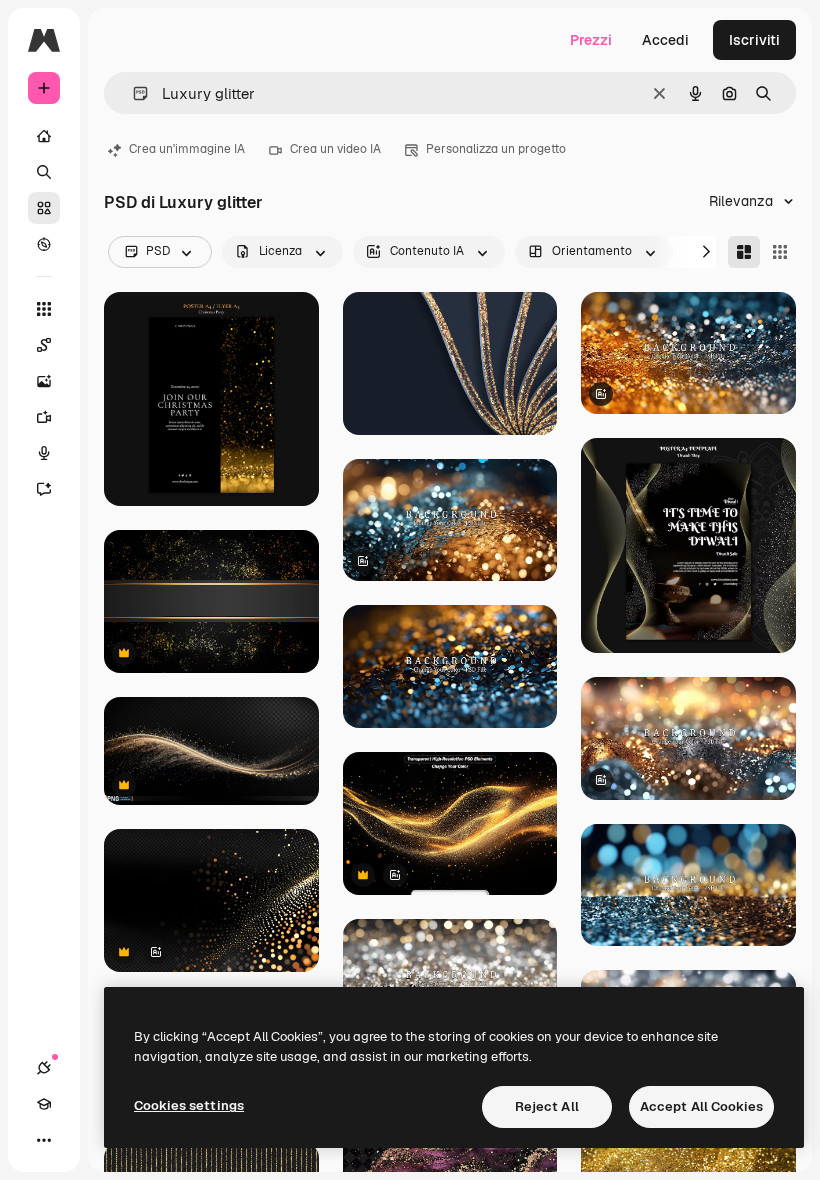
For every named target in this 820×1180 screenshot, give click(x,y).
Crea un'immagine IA (187, 149)
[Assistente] (44, 489)
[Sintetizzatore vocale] (44, 453)
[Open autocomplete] (132, 93)
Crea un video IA (335, 149)
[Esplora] (44, 244)
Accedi (665, 40)
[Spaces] (44, 345)
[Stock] (44, 208)
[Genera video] (44, 417)
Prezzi (591, 40)
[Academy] (44, 1104)
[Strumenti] (44, 309)
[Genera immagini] (44, 381)
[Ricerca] (44, 172)
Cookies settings (189, 1105)
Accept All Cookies (701, 1106)
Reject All (547, 1106)
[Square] (780, 252)
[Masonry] (744, 252)
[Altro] (44, 1140)
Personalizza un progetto (496, 149)
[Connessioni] (44, 1068)
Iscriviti (754, 40)
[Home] (44, 136)
